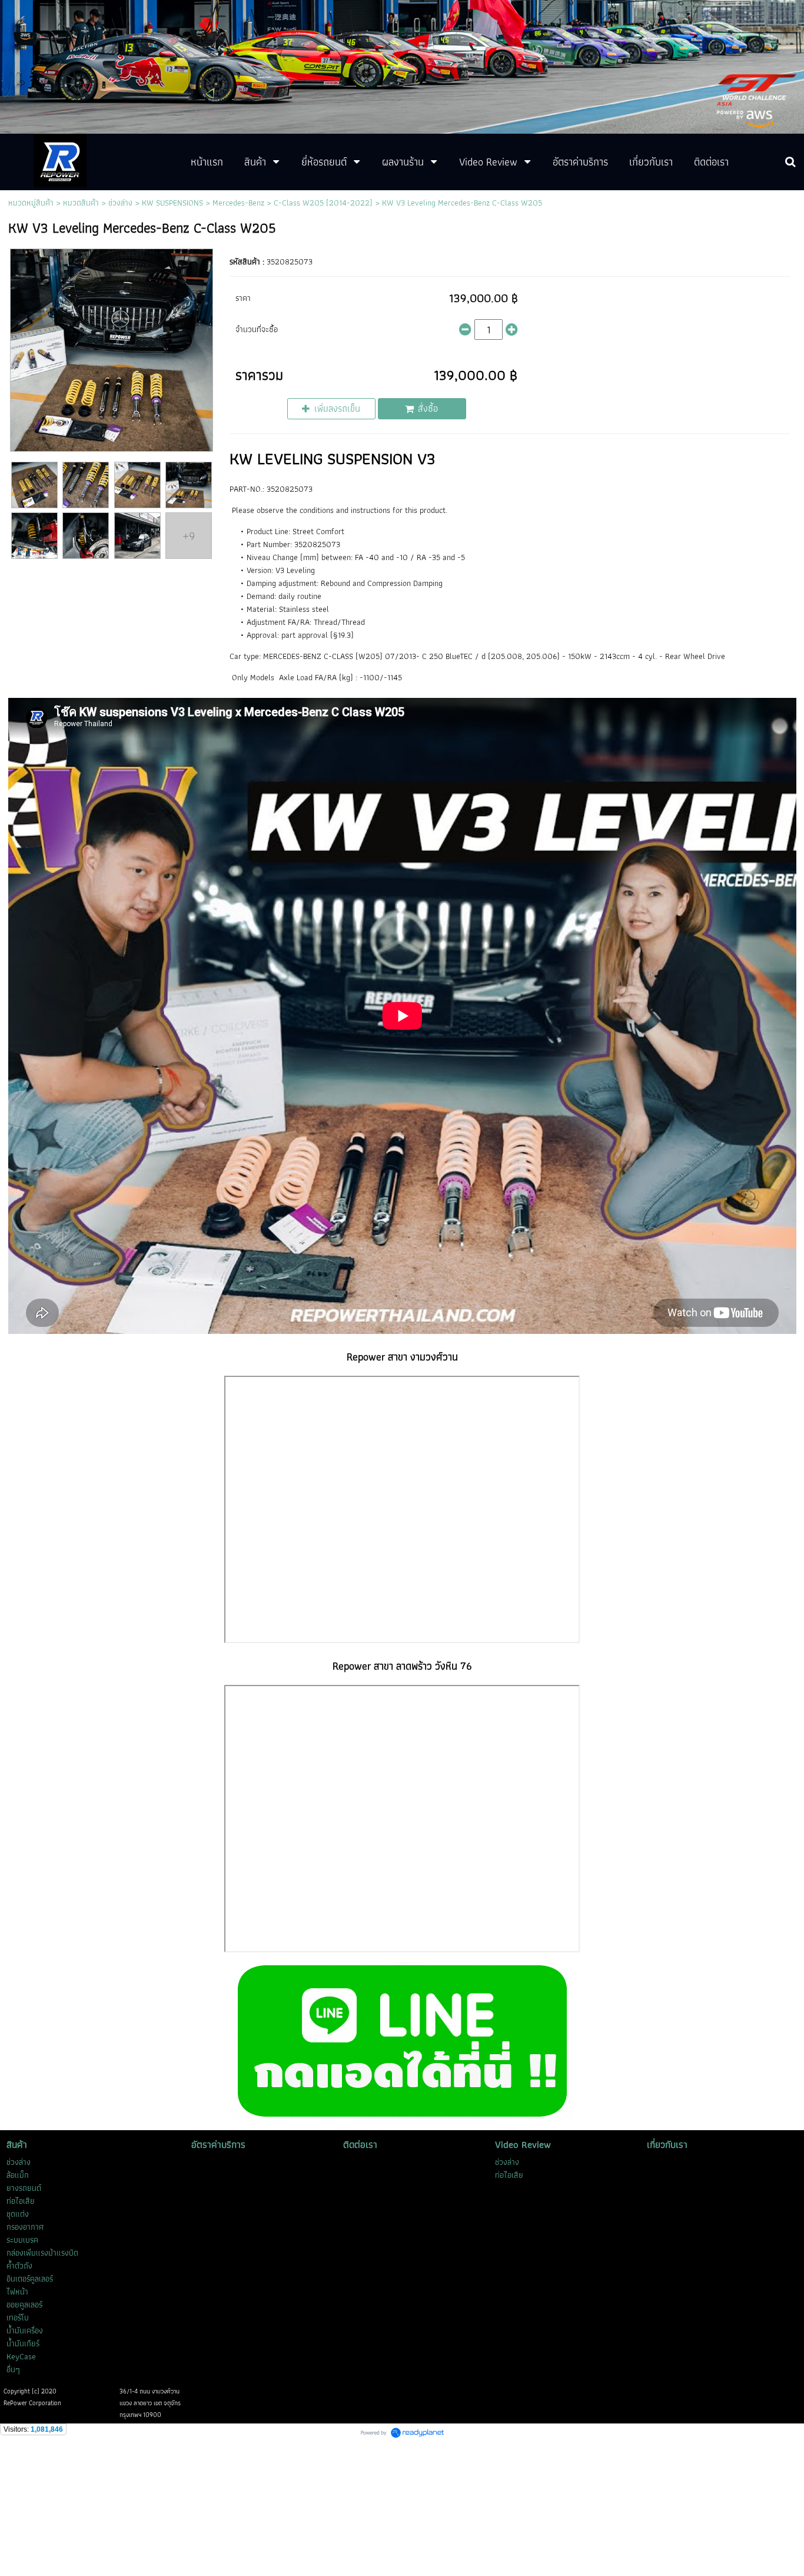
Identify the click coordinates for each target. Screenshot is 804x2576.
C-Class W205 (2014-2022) (323, 203)
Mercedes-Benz (238, 203)
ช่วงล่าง (120, 203)
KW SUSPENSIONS (172, 203)
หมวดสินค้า (81, 203)
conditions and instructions (346, 510)
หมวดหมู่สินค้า (31, 203)
